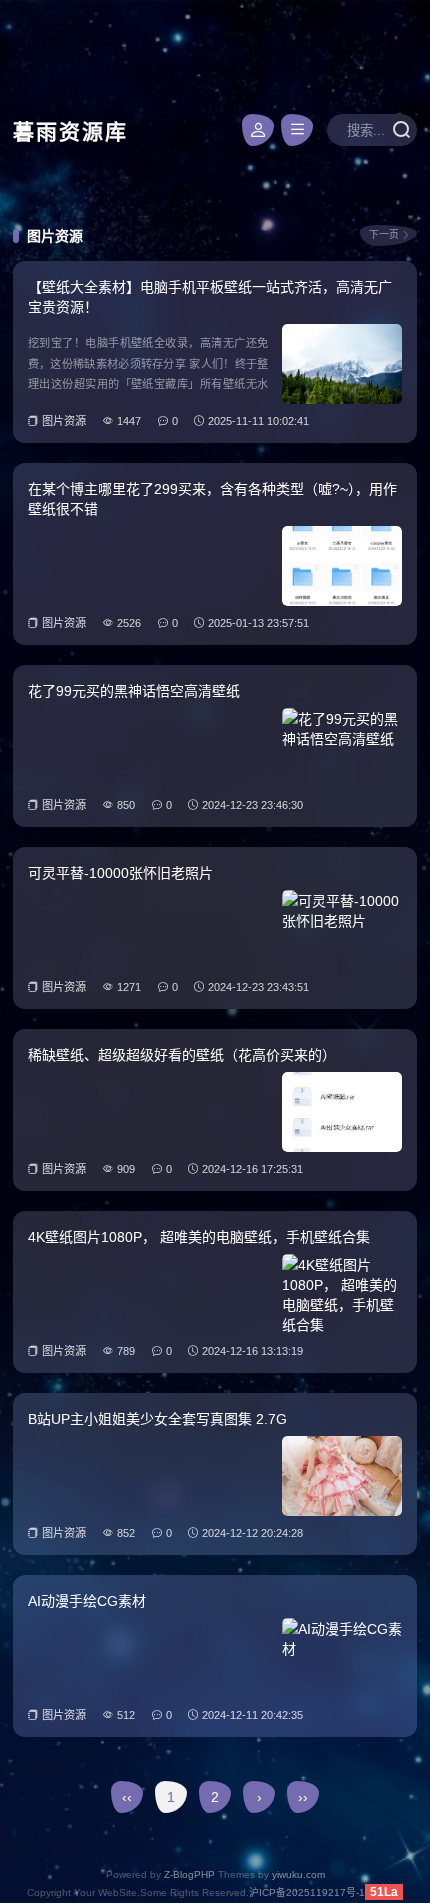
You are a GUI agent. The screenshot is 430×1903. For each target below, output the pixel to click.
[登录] (258, 130)
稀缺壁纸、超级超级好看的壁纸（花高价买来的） (182, 1055)
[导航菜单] (297, 130)
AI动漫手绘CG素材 (87, 1601)
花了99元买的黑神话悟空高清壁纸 (134, 691)
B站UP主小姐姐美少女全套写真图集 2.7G (157, 1419)
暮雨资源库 (70, 131)
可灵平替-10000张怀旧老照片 (120, 873)
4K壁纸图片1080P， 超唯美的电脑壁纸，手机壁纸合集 (199, 1237)
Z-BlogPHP (189, 1874)
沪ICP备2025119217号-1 (307, 1892)
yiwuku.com (298, 1874)
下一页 (384, 234)
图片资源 (64, 421)
